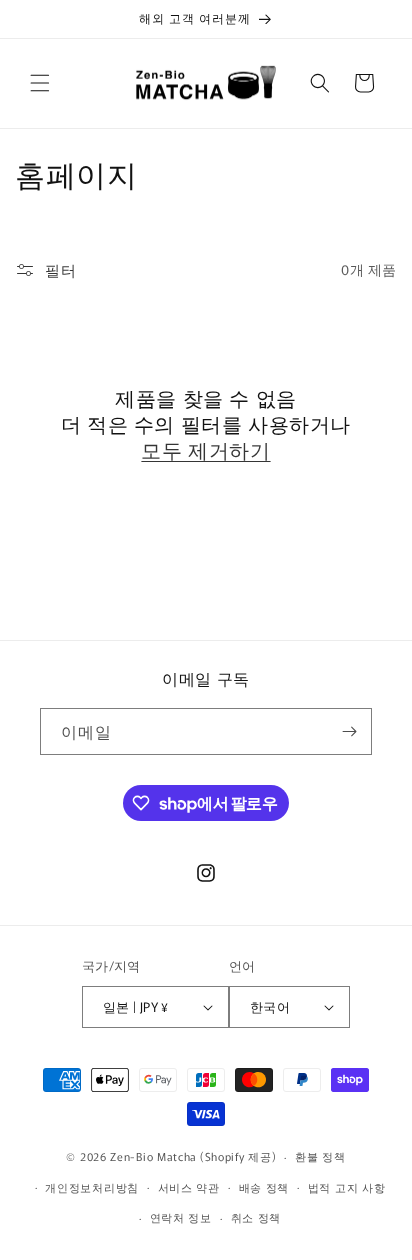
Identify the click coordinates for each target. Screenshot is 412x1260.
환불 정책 (320, 1156)
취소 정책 (256, 1217)
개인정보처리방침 (92, 1187)
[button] (40, 83)
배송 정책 (264, 1187)
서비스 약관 (189, 1187)
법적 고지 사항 (347, 1187)
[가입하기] (349, 731)
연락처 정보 (181, 1217)
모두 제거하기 (205, 450)
